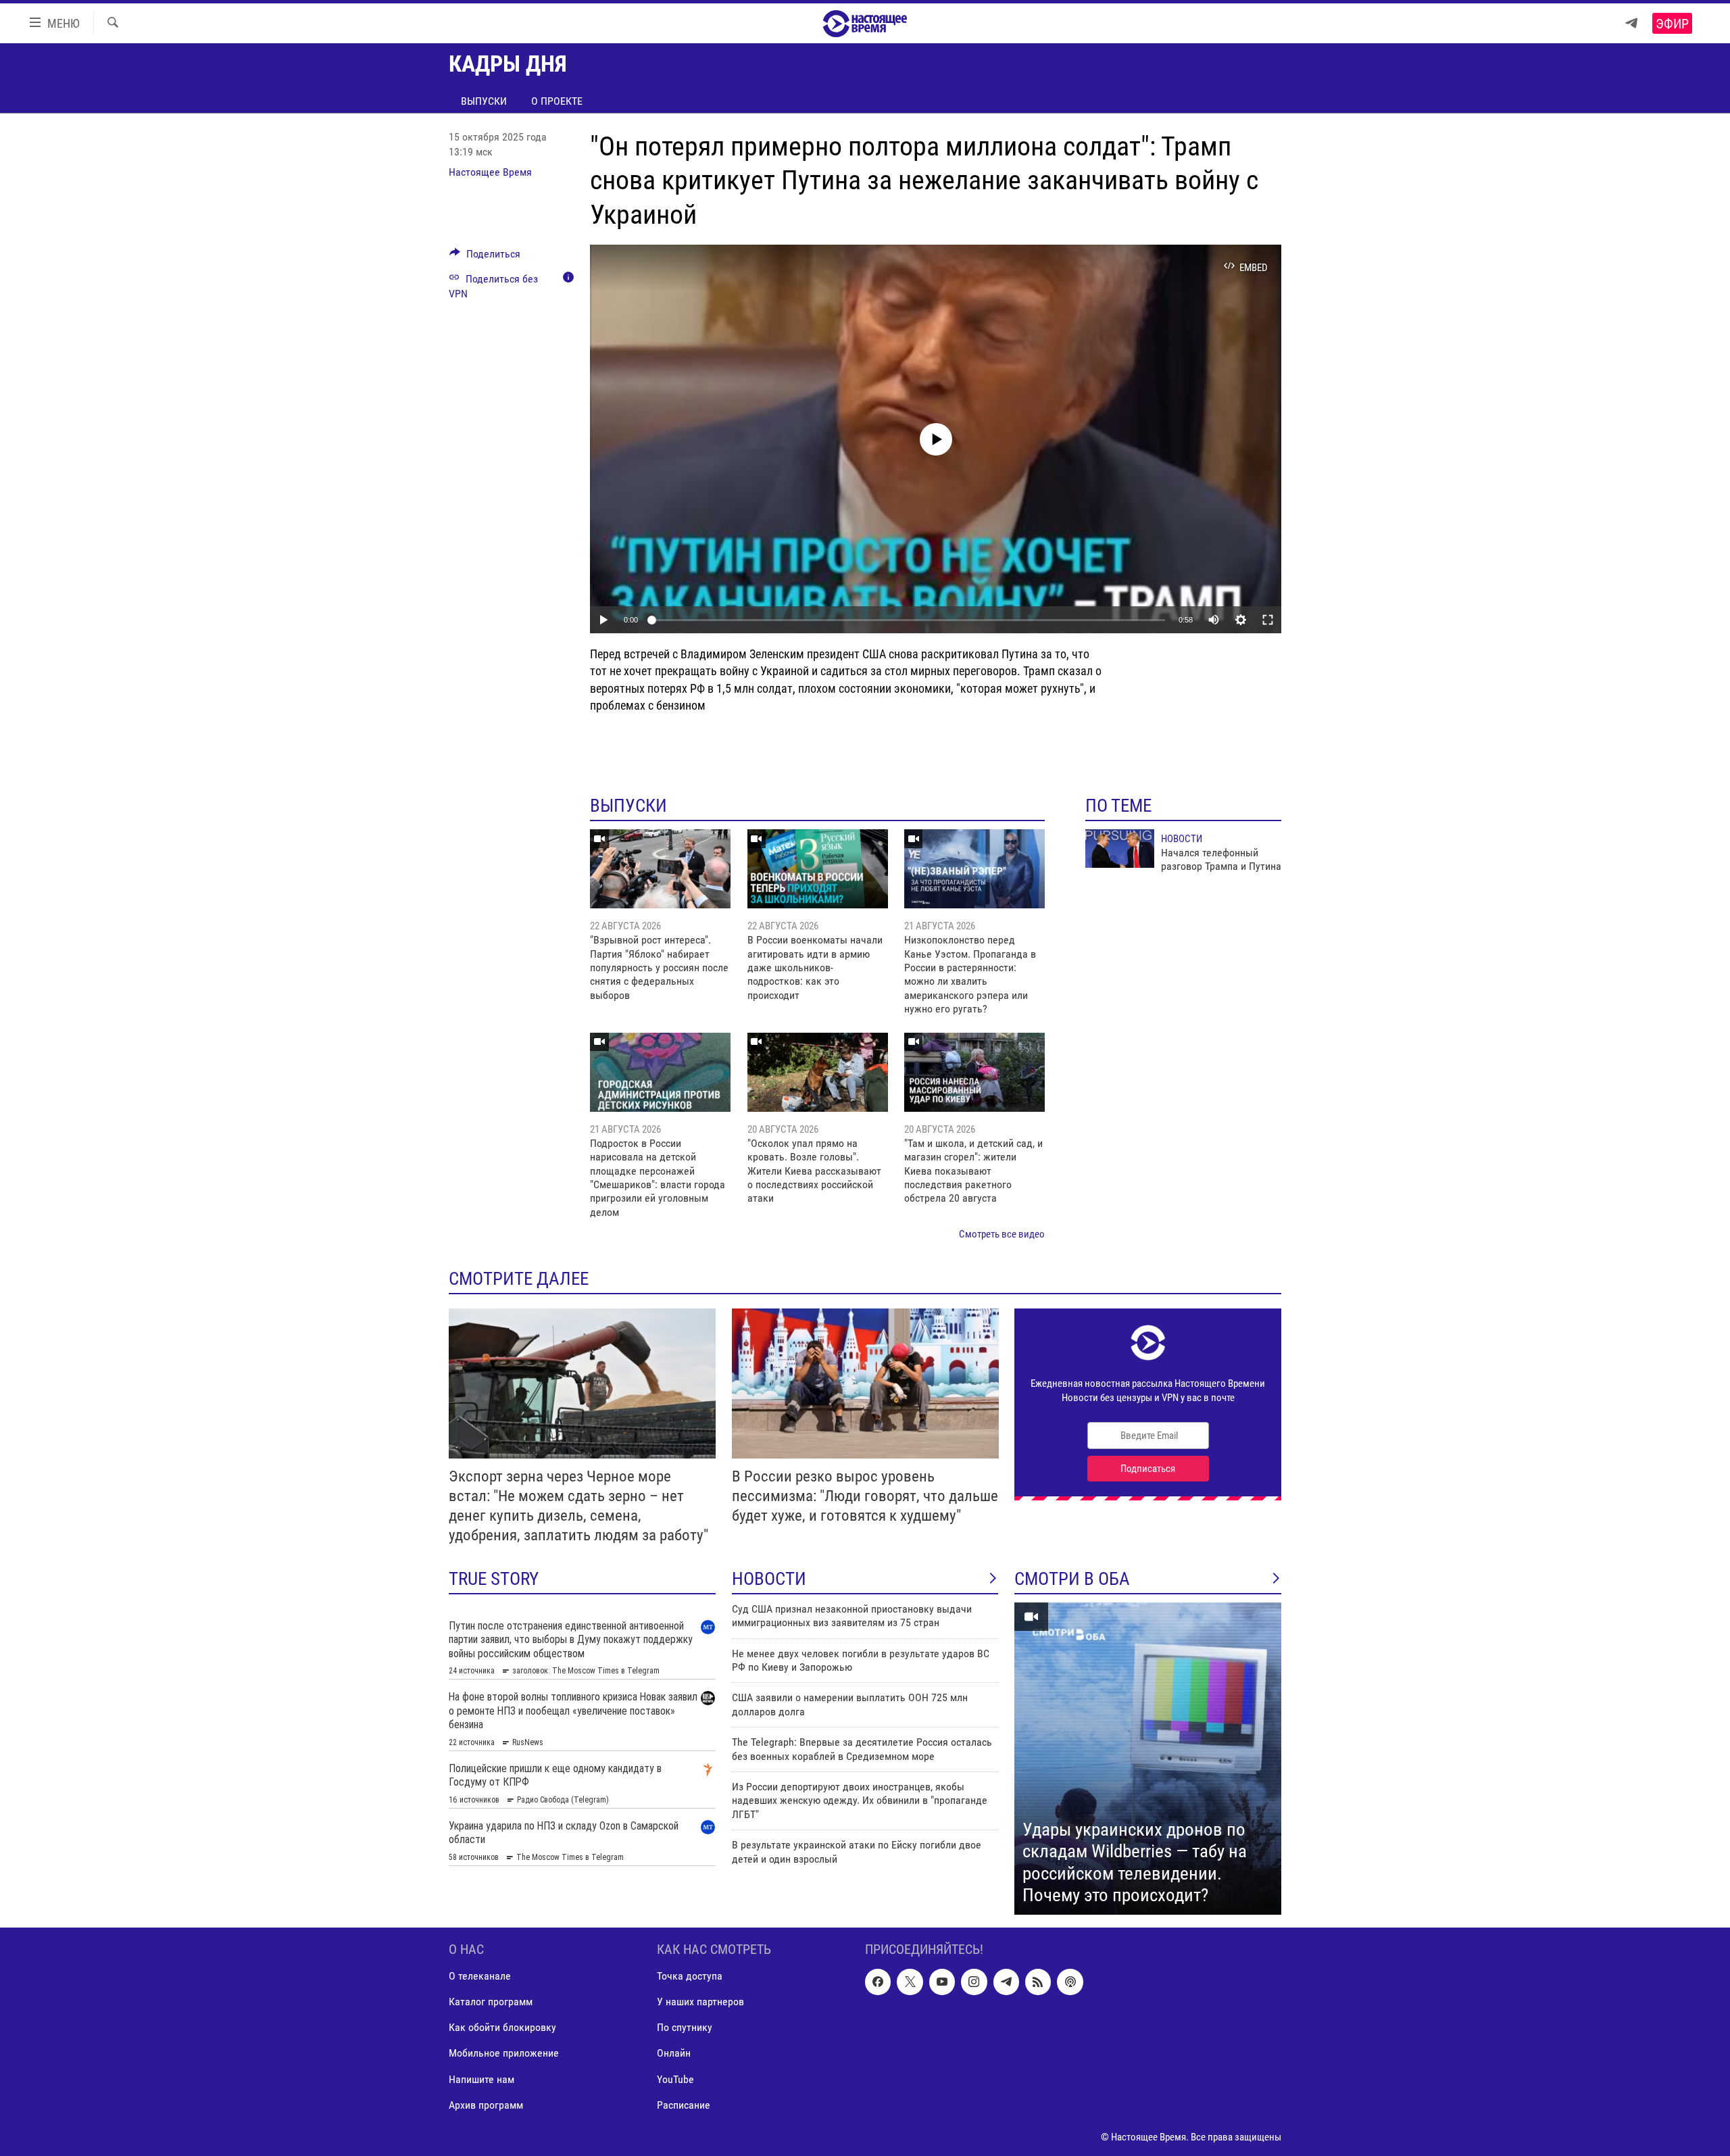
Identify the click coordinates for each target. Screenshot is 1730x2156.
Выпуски (484, 101)
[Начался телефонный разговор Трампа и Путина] (1120, 849)
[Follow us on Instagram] (974, 1982)
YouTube (675, 2079)
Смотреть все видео (1002, 1234)
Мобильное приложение (504, 2053)
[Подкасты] (1070, 1982)
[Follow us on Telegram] (1006, 1982)
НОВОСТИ (769, 1579)
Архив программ (486, 2104)
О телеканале (480, 1976)
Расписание (684, 2104)
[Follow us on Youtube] (942, 1982)
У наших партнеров (700, 2002)
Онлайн (674, 2053)
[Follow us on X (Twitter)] (910, 1982)
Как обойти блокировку (502, 2027)
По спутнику (685, 2027)
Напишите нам (481, 2079)
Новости (1182, 839)
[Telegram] (1631, 23)
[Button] (485, 257)
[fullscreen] (1268, 620)
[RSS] (1038, 1982)
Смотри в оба (1072, 1579)
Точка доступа (690, 1976)
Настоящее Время (490, 172)
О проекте (557, 101)
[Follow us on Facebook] (878, 1982)
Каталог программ (491, 2002)
